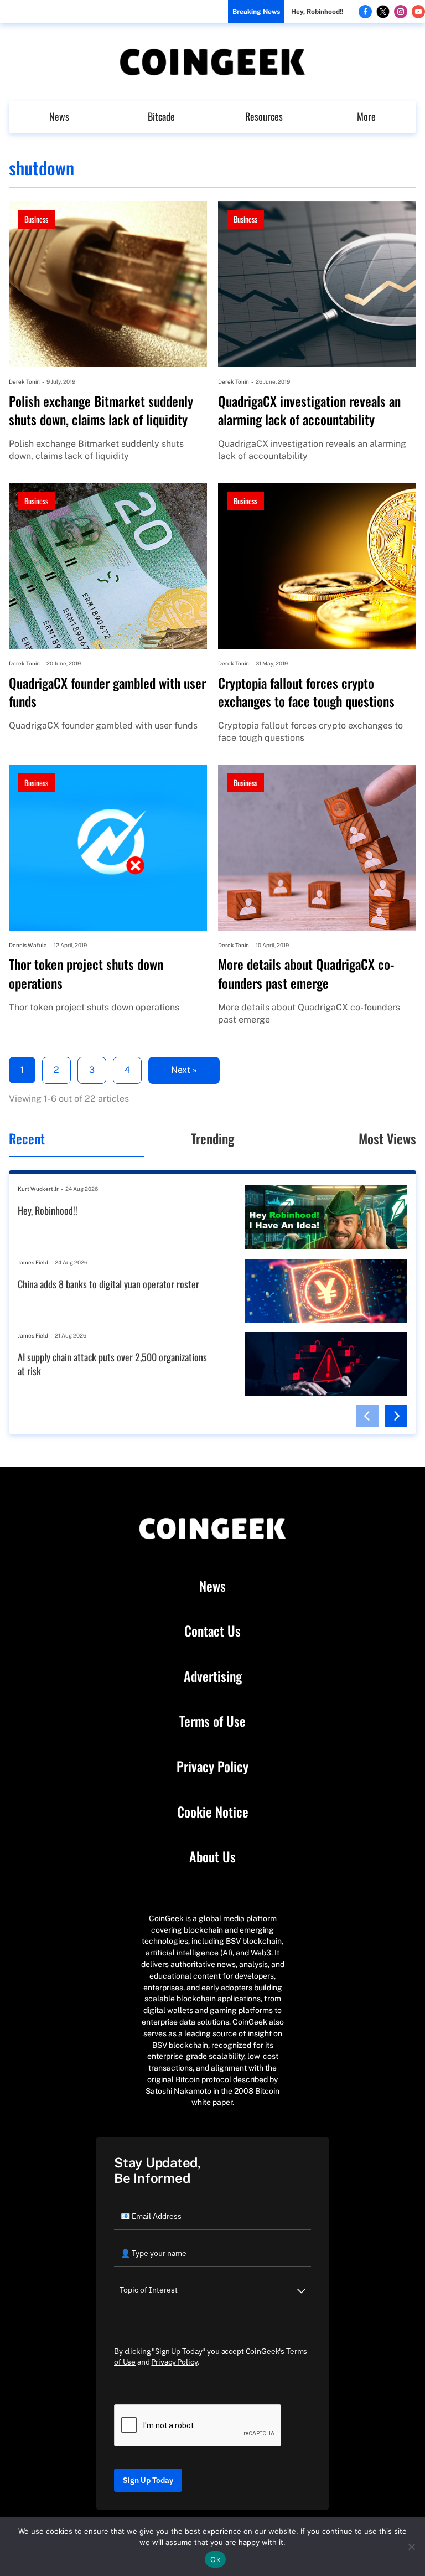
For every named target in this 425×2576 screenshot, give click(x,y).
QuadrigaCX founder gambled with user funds (107, 692)
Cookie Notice (213, 1812)
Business (36, 219)
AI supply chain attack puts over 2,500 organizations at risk (112, 1364)
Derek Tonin (24, 381)
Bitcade (161, 116)
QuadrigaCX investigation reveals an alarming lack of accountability (309, 411)
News (59, 116)
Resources (264, 116)
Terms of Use (212, 1721)
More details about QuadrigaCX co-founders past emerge (306, 974)
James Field (33, 1262)
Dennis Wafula (28, 945)
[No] (411, 2547)
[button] (367, 1416)
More (366, 116)
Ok (215, 2559)
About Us (212, 1857)
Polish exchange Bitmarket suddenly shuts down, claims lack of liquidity (101, 411)
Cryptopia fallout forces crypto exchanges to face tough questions (306, 692)
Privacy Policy (212, 1767)
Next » (184, 1070)
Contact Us (212, 1631)
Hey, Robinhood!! (317, 12)
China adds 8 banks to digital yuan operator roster (108, 1284)
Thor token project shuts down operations (86, 974)
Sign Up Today (148, 2480)
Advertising (213, 1676)
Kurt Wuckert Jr (38, 1189)
